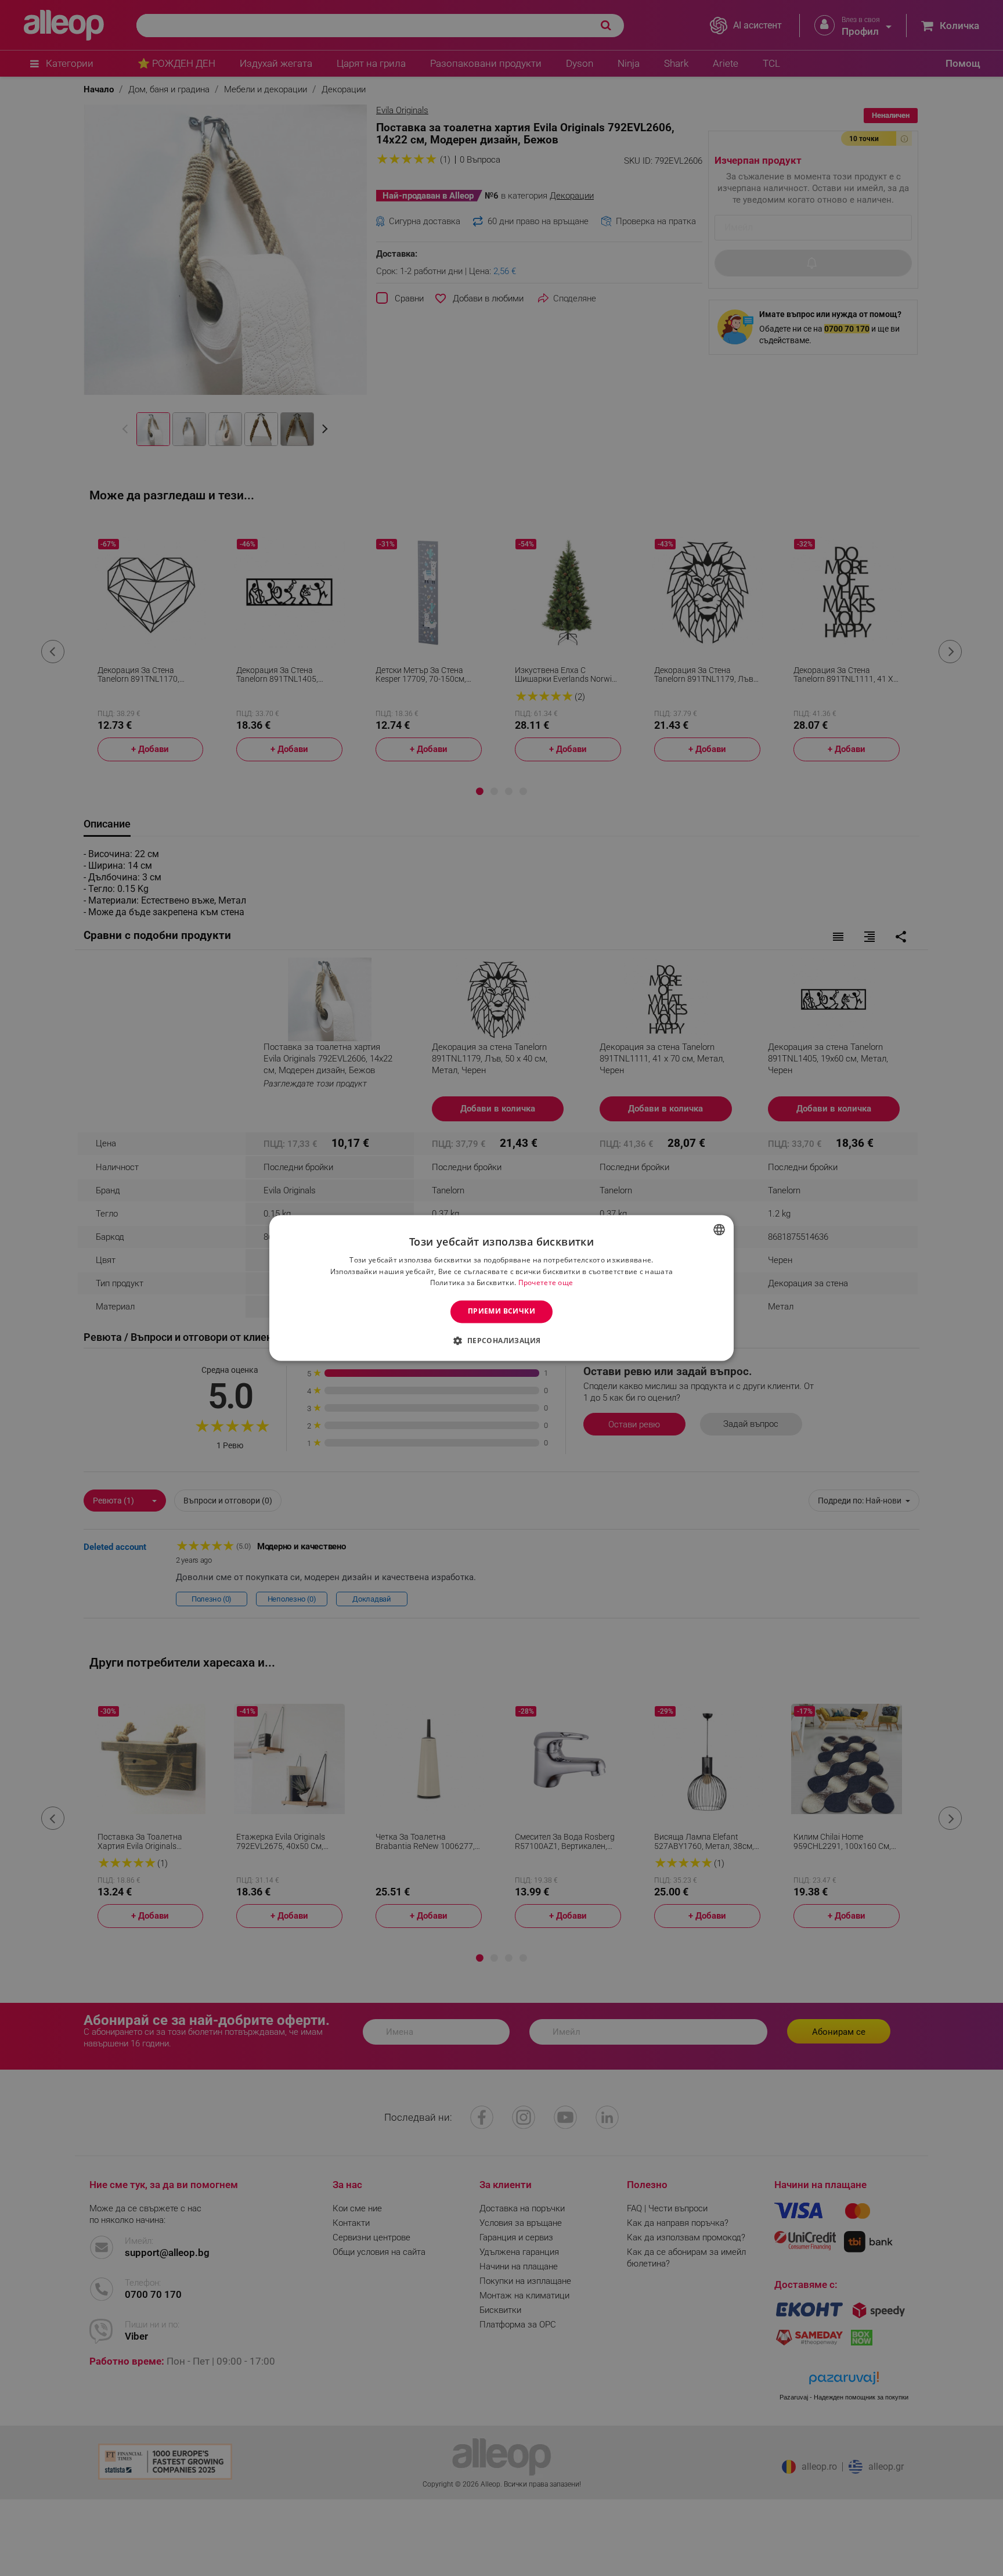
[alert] (501, 1288)
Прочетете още (546, 1283)
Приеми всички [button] (501, 1312)
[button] (501, 1341)
